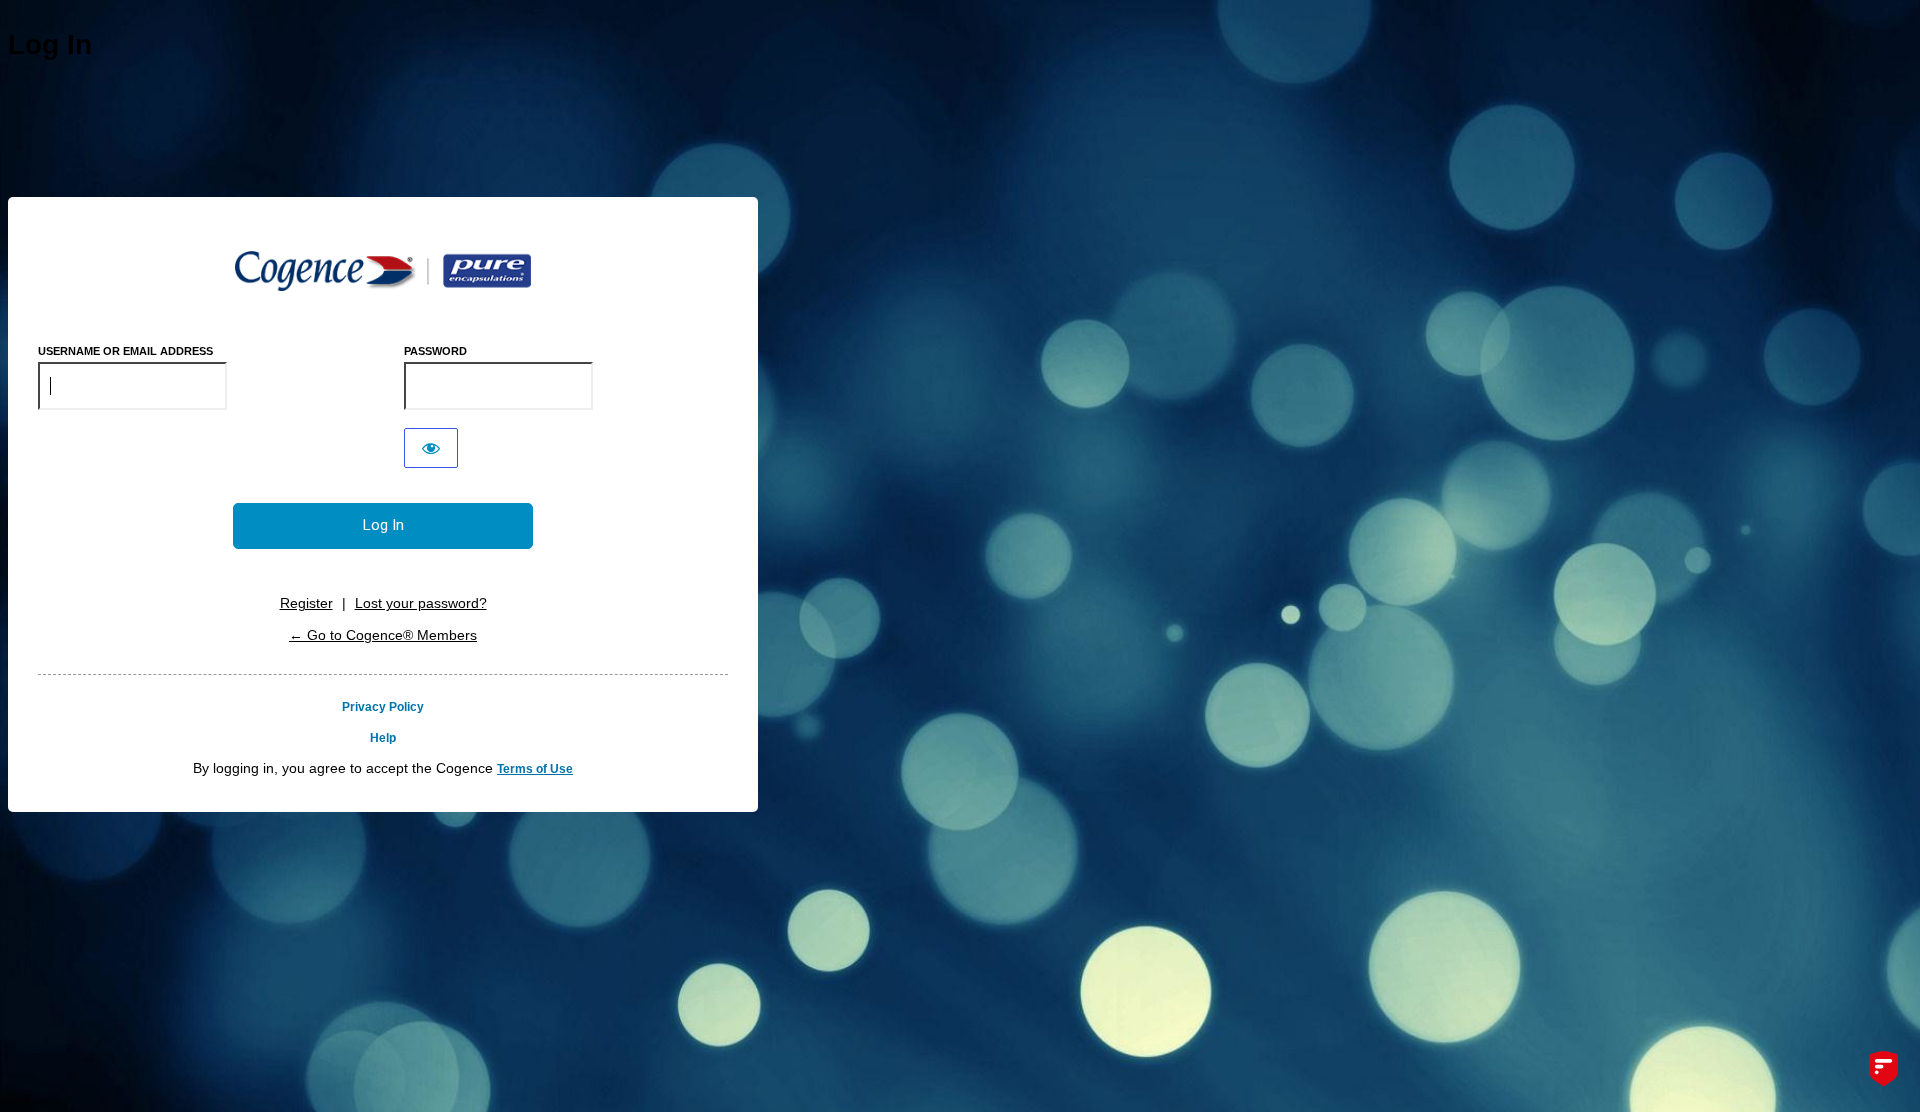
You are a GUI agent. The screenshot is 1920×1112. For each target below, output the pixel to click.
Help (383, 738)
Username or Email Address (125, 351)
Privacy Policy (383, 707)
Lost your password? (421, 603)
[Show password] (431, 448)
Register (306, 603)
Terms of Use (535, 769)
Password (435, 351)
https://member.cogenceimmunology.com (383, 271)
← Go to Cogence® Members (383, 635)
